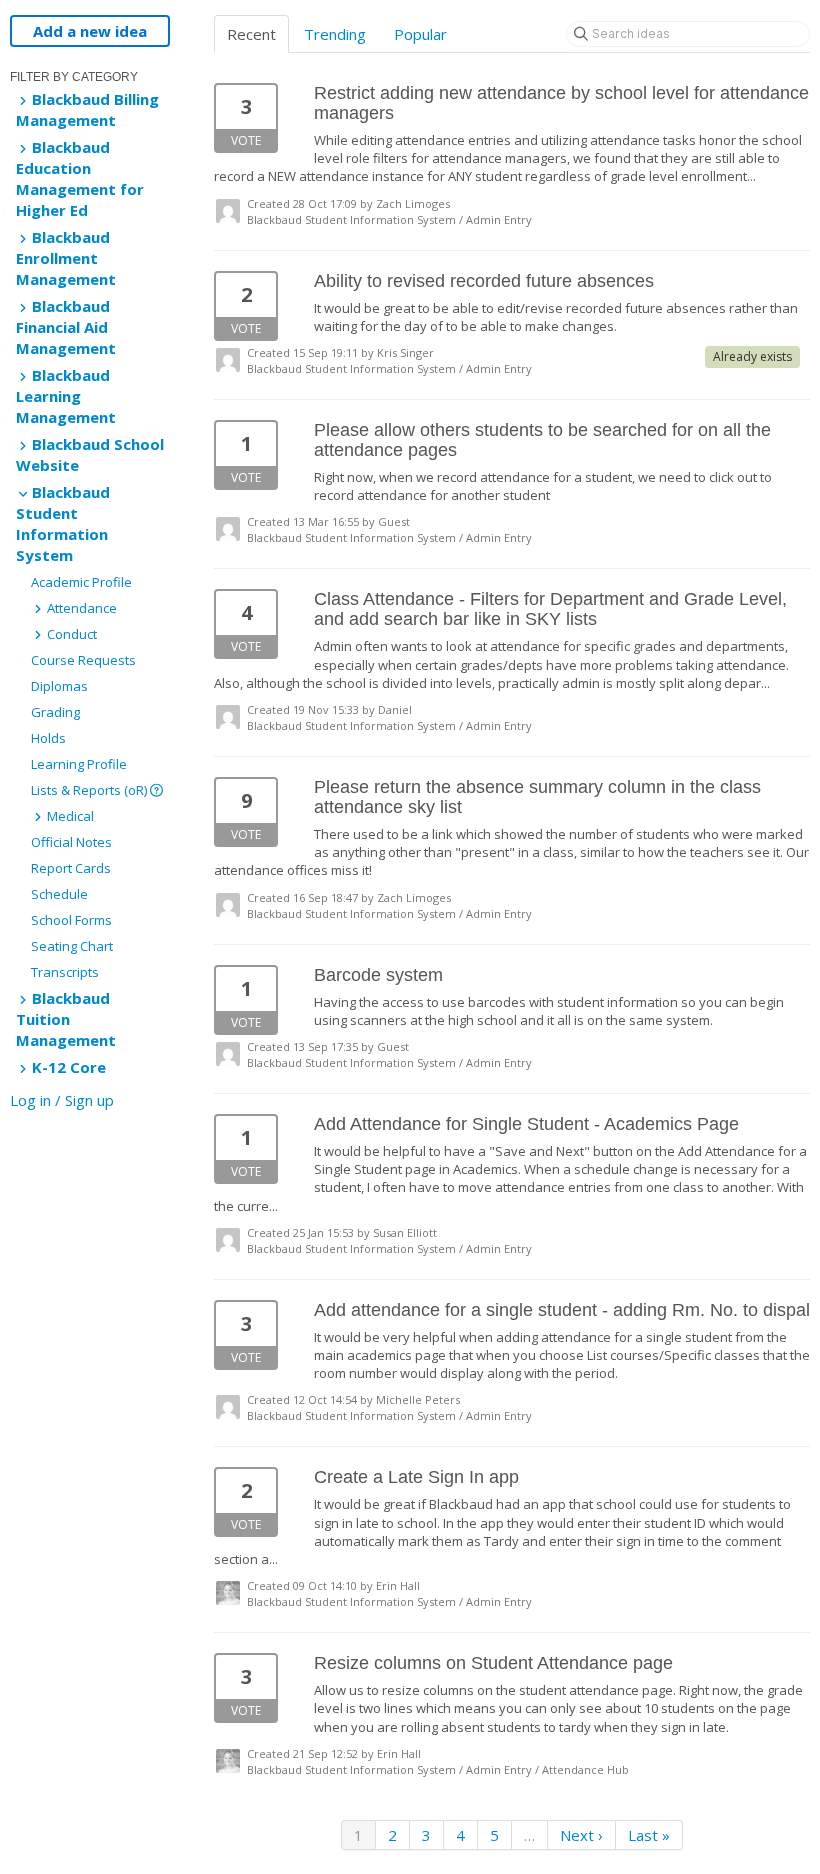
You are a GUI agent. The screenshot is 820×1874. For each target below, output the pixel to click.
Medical (69, 816)
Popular (420, 34)
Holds (48, 738)
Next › (581, 1835)
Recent (251, 34)
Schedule (59, 894)
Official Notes (71, 842)
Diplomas (59, 686)
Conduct (70, 634)
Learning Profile (79, 764)
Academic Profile (81, 582)
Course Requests (83, 660)
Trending (335, 34)
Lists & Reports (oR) (90, 790)
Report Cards (71, 868)
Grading (55, 712)
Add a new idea (90, 31)
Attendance (80, 608)
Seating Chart (72, 946)
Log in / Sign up (62, 1100)
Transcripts (65, 972)
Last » (649, 1835)
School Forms (71, 920)
